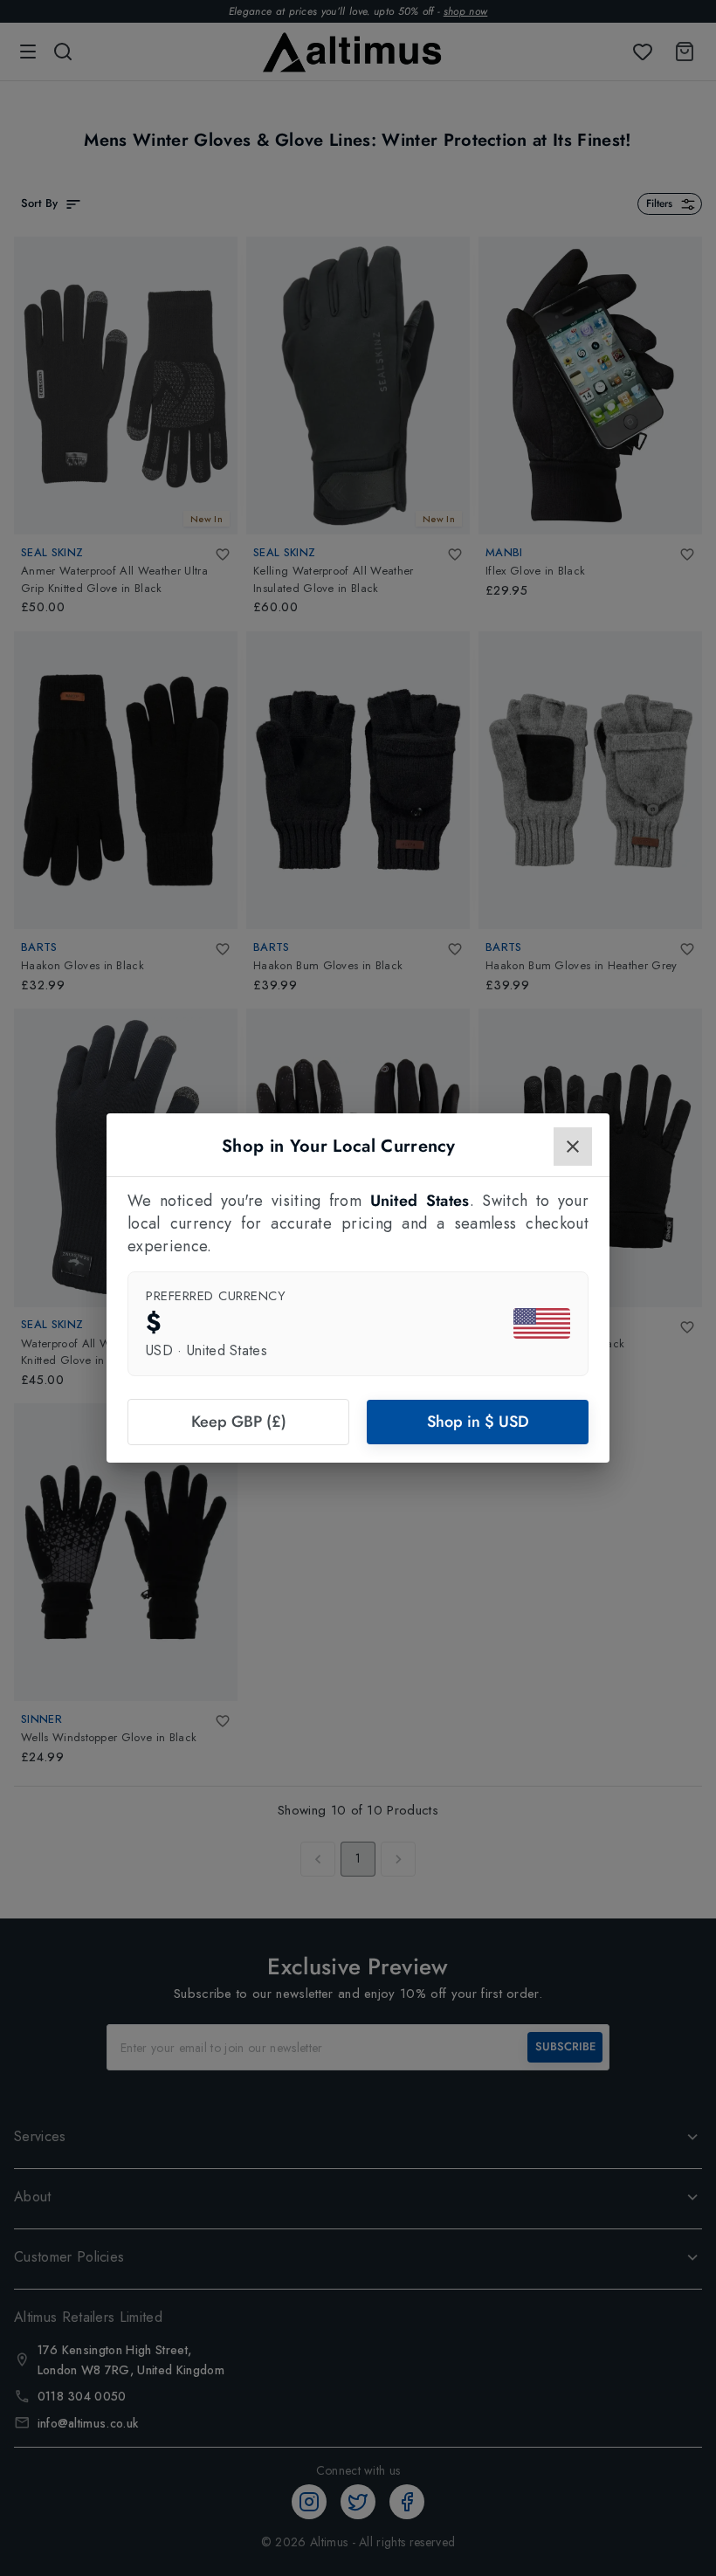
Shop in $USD (478, 1422)
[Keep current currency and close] (573, 1147)
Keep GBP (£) (239, 1422)
